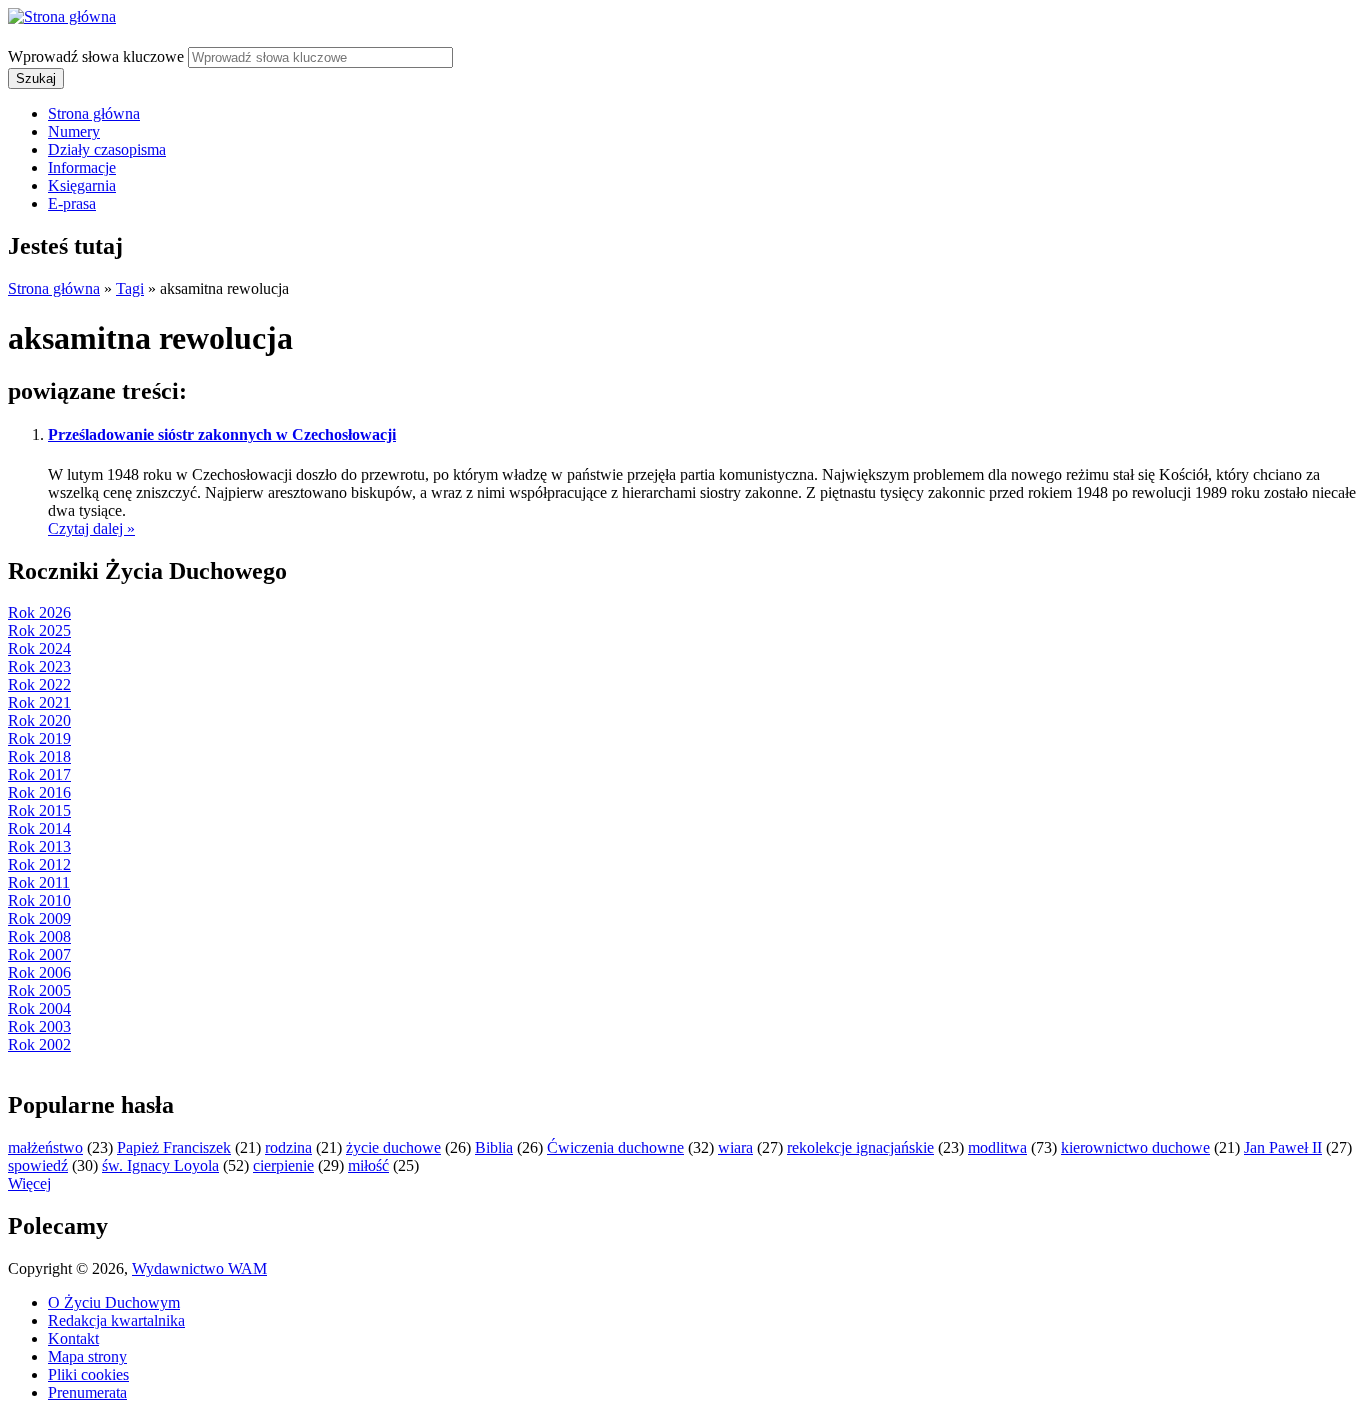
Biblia (494, 1147)
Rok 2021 (39, 702)
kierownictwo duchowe (1135, 1147)
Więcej (29, 1183)
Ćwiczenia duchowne (615, 1147)
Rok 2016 (39, 792)
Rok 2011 (39, 882)
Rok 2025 (39, 630)
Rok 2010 (39, 900)
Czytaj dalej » (91, 528)
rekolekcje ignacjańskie (860, 1147)
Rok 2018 (39, 756)
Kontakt (73, 1338)
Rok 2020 (39, 720)
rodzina (288, 1147)
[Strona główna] (62, 16)
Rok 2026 (39, 612)
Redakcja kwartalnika (116, 1320)
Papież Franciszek (174, 1147)
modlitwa (997, 1147)
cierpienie (283, 1165)
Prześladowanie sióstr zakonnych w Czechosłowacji (222, 434)
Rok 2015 (39, 810)
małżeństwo (45, 1147)
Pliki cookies (88, 1374)
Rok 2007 (39, 954)
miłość (368, 1165)
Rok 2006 (39, 972)
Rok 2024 (39, 648)
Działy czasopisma (107, 149)
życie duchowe (393, 1147)
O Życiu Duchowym (114, 1302)
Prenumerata (87, 1392)
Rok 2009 (39, 918)
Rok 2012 (39, 864)
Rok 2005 (39, 990)
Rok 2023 (39, 666)
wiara (735, 1147)
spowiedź (38, 1165)
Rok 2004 (39, 1008)
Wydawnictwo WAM (199, 1268)
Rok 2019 (39, 738)
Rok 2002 (39, 1044)
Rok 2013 (39, 846)
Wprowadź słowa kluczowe (98, 56)
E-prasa (72, 203)
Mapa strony (87, 1356)
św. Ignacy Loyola (160, 1165)
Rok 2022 (39, 684)
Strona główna (94, 113)
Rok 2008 (39, 936)
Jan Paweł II (1283, 1147)
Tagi (130, 288)
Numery (74, 131)
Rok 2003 (39, 1026)
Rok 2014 (39, 828)
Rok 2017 (39, 774)
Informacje (82, 167)
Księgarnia (82, 185)
